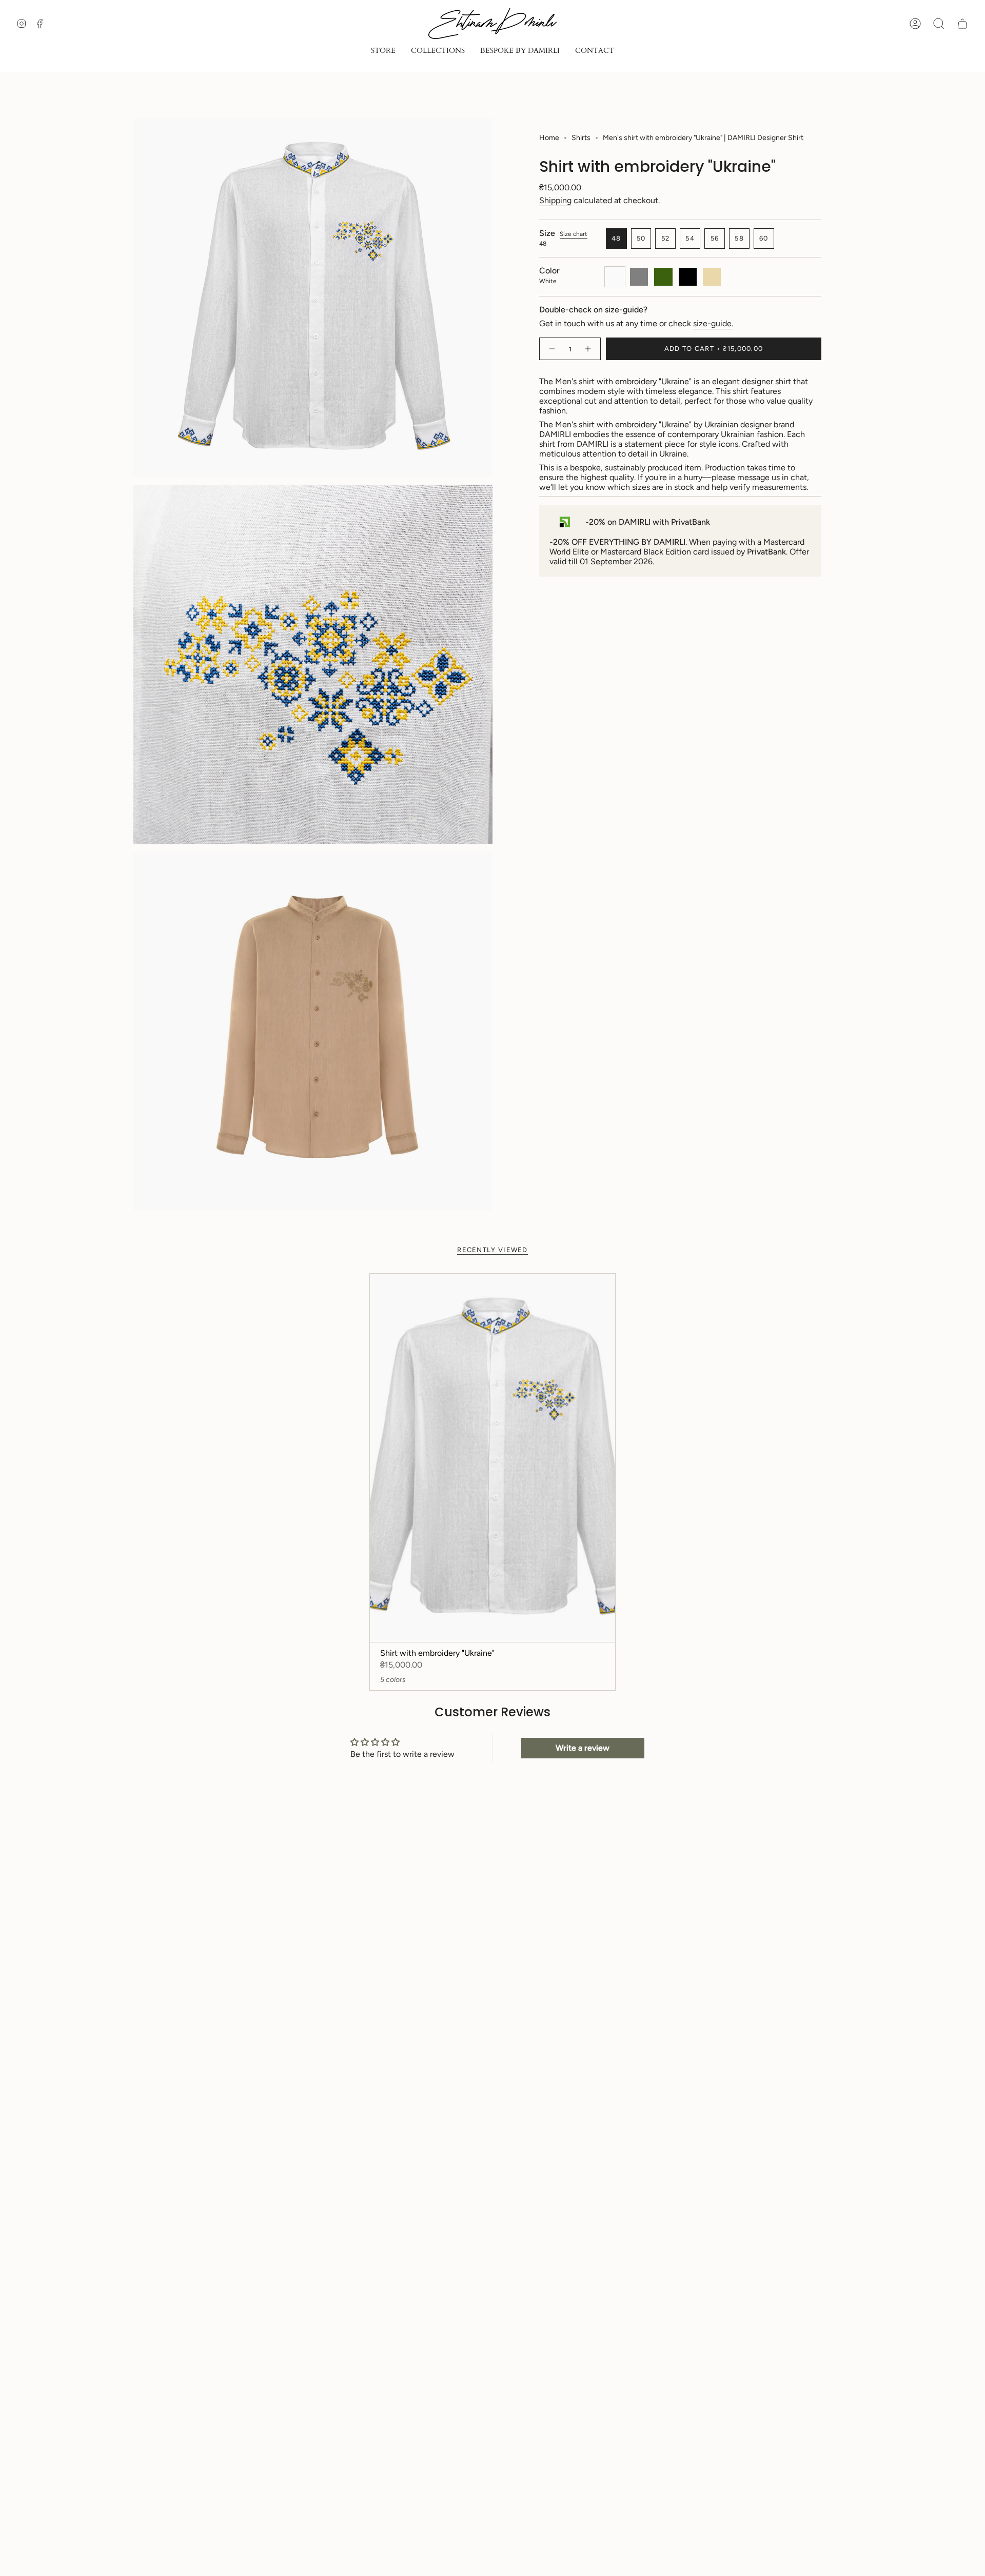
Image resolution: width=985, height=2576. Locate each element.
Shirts (581, 138)
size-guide (712, 323)
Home (549, 138)
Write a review (583, 1748)
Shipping (555, 200)
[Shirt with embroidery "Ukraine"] (493, 1458)
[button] (383, 52)
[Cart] (962, 24)
